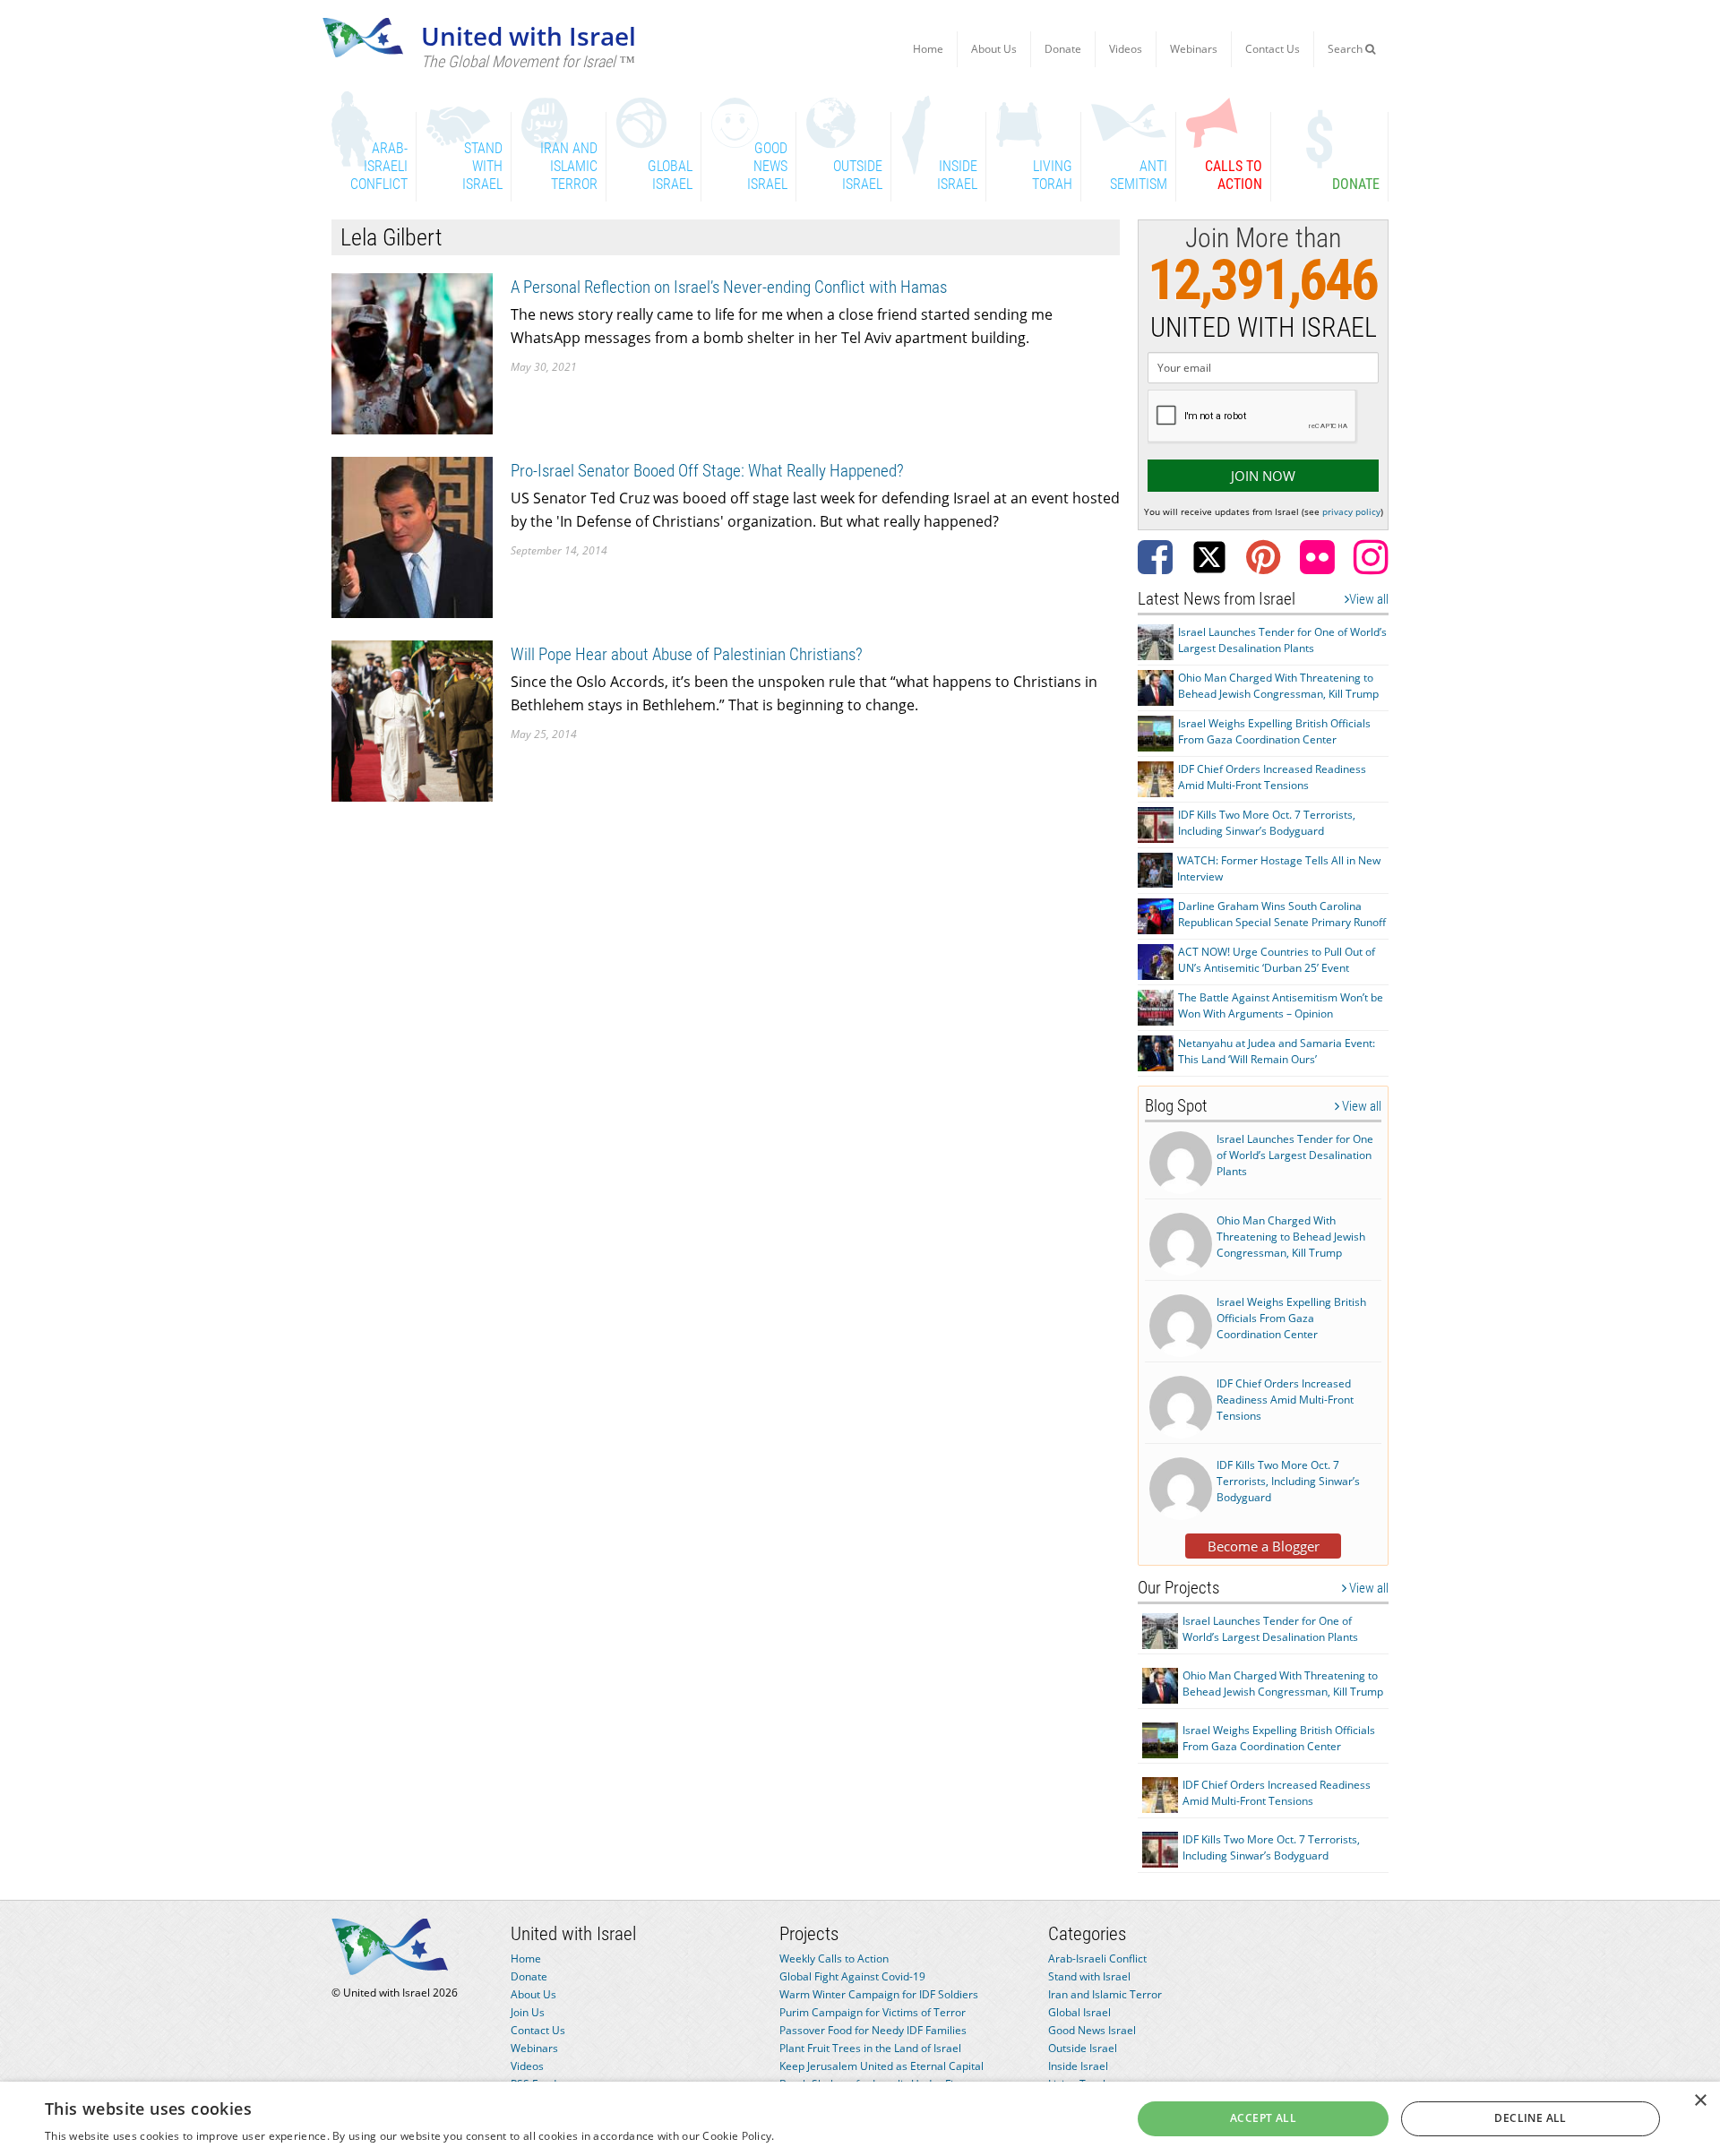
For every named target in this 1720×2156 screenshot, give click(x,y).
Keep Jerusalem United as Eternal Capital (881, 2066)
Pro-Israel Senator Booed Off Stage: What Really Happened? (707, 471)
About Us (994, 49)
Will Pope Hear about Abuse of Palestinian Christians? (687, 654)
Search (1346, 49)
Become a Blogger (1264, 1546)
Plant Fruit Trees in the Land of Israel (870, 2048)
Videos (1126, 49)
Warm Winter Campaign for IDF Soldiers (879, 1994)
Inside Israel (1078, 2066)
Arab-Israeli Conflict (1097, 1958)
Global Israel (1079, 2012)
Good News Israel (1092, 2030)
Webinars (1194, 49)
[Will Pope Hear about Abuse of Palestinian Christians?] (412, 720)
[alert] (860, 2119)
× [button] (1700, 2101)
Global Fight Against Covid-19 (852, 1976)
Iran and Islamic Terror (1105, 1994)
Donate (1063, 49)
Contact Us (1273, 49)
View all (1369, 599)
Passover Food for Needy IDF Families (873, 2030)
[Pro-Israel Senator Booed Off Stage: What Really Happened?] (412, 536)
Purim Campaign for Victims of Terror (873, 2012)
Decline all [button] (1530, 2118)
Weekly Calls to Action (834, 1958)
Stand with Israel (1089, 1976)
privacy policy (1351, 511)
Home (928, 49)
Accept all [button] (1263, 2118)
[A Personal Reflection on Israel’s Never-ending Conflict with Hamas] (412, 352)
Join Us (528, 2012)
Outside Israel (1083, 2048)
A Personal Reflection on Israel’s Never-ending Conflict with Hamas (729, 287)
